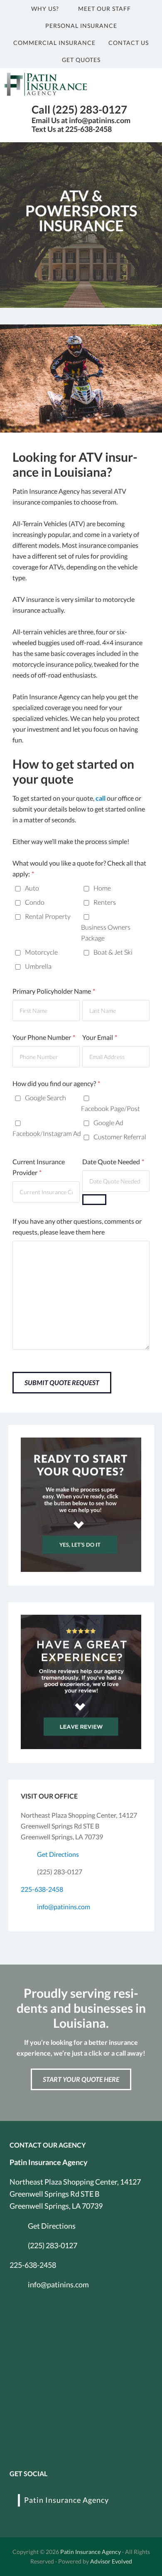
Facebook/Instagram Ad (47, 1133)
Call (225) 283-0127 (79, 109)
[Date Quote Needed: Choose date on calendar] (94, 1200)
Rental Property (48, 916)
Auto (32, 888)
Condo (35, 902)
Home (102, 888)
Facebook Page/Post (110, 1108)
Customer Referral (120, 1137)
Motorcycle (41, 952)
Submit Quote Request (62, 1382)
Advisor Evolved (111, 2561)
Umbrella (38, 966)
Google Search (45, 1097)
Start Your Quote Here (81, 2079)
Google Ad (108, 1122)
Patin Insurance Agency (66, 2500)
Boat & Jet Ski (113, 952)
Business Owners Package (106, 932)
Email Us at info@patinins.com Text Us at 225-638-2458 (81, 125)
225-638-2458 (42, 1889)
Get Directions (58, 1854)
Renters (105, 902)
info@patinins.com (64, 1907)
